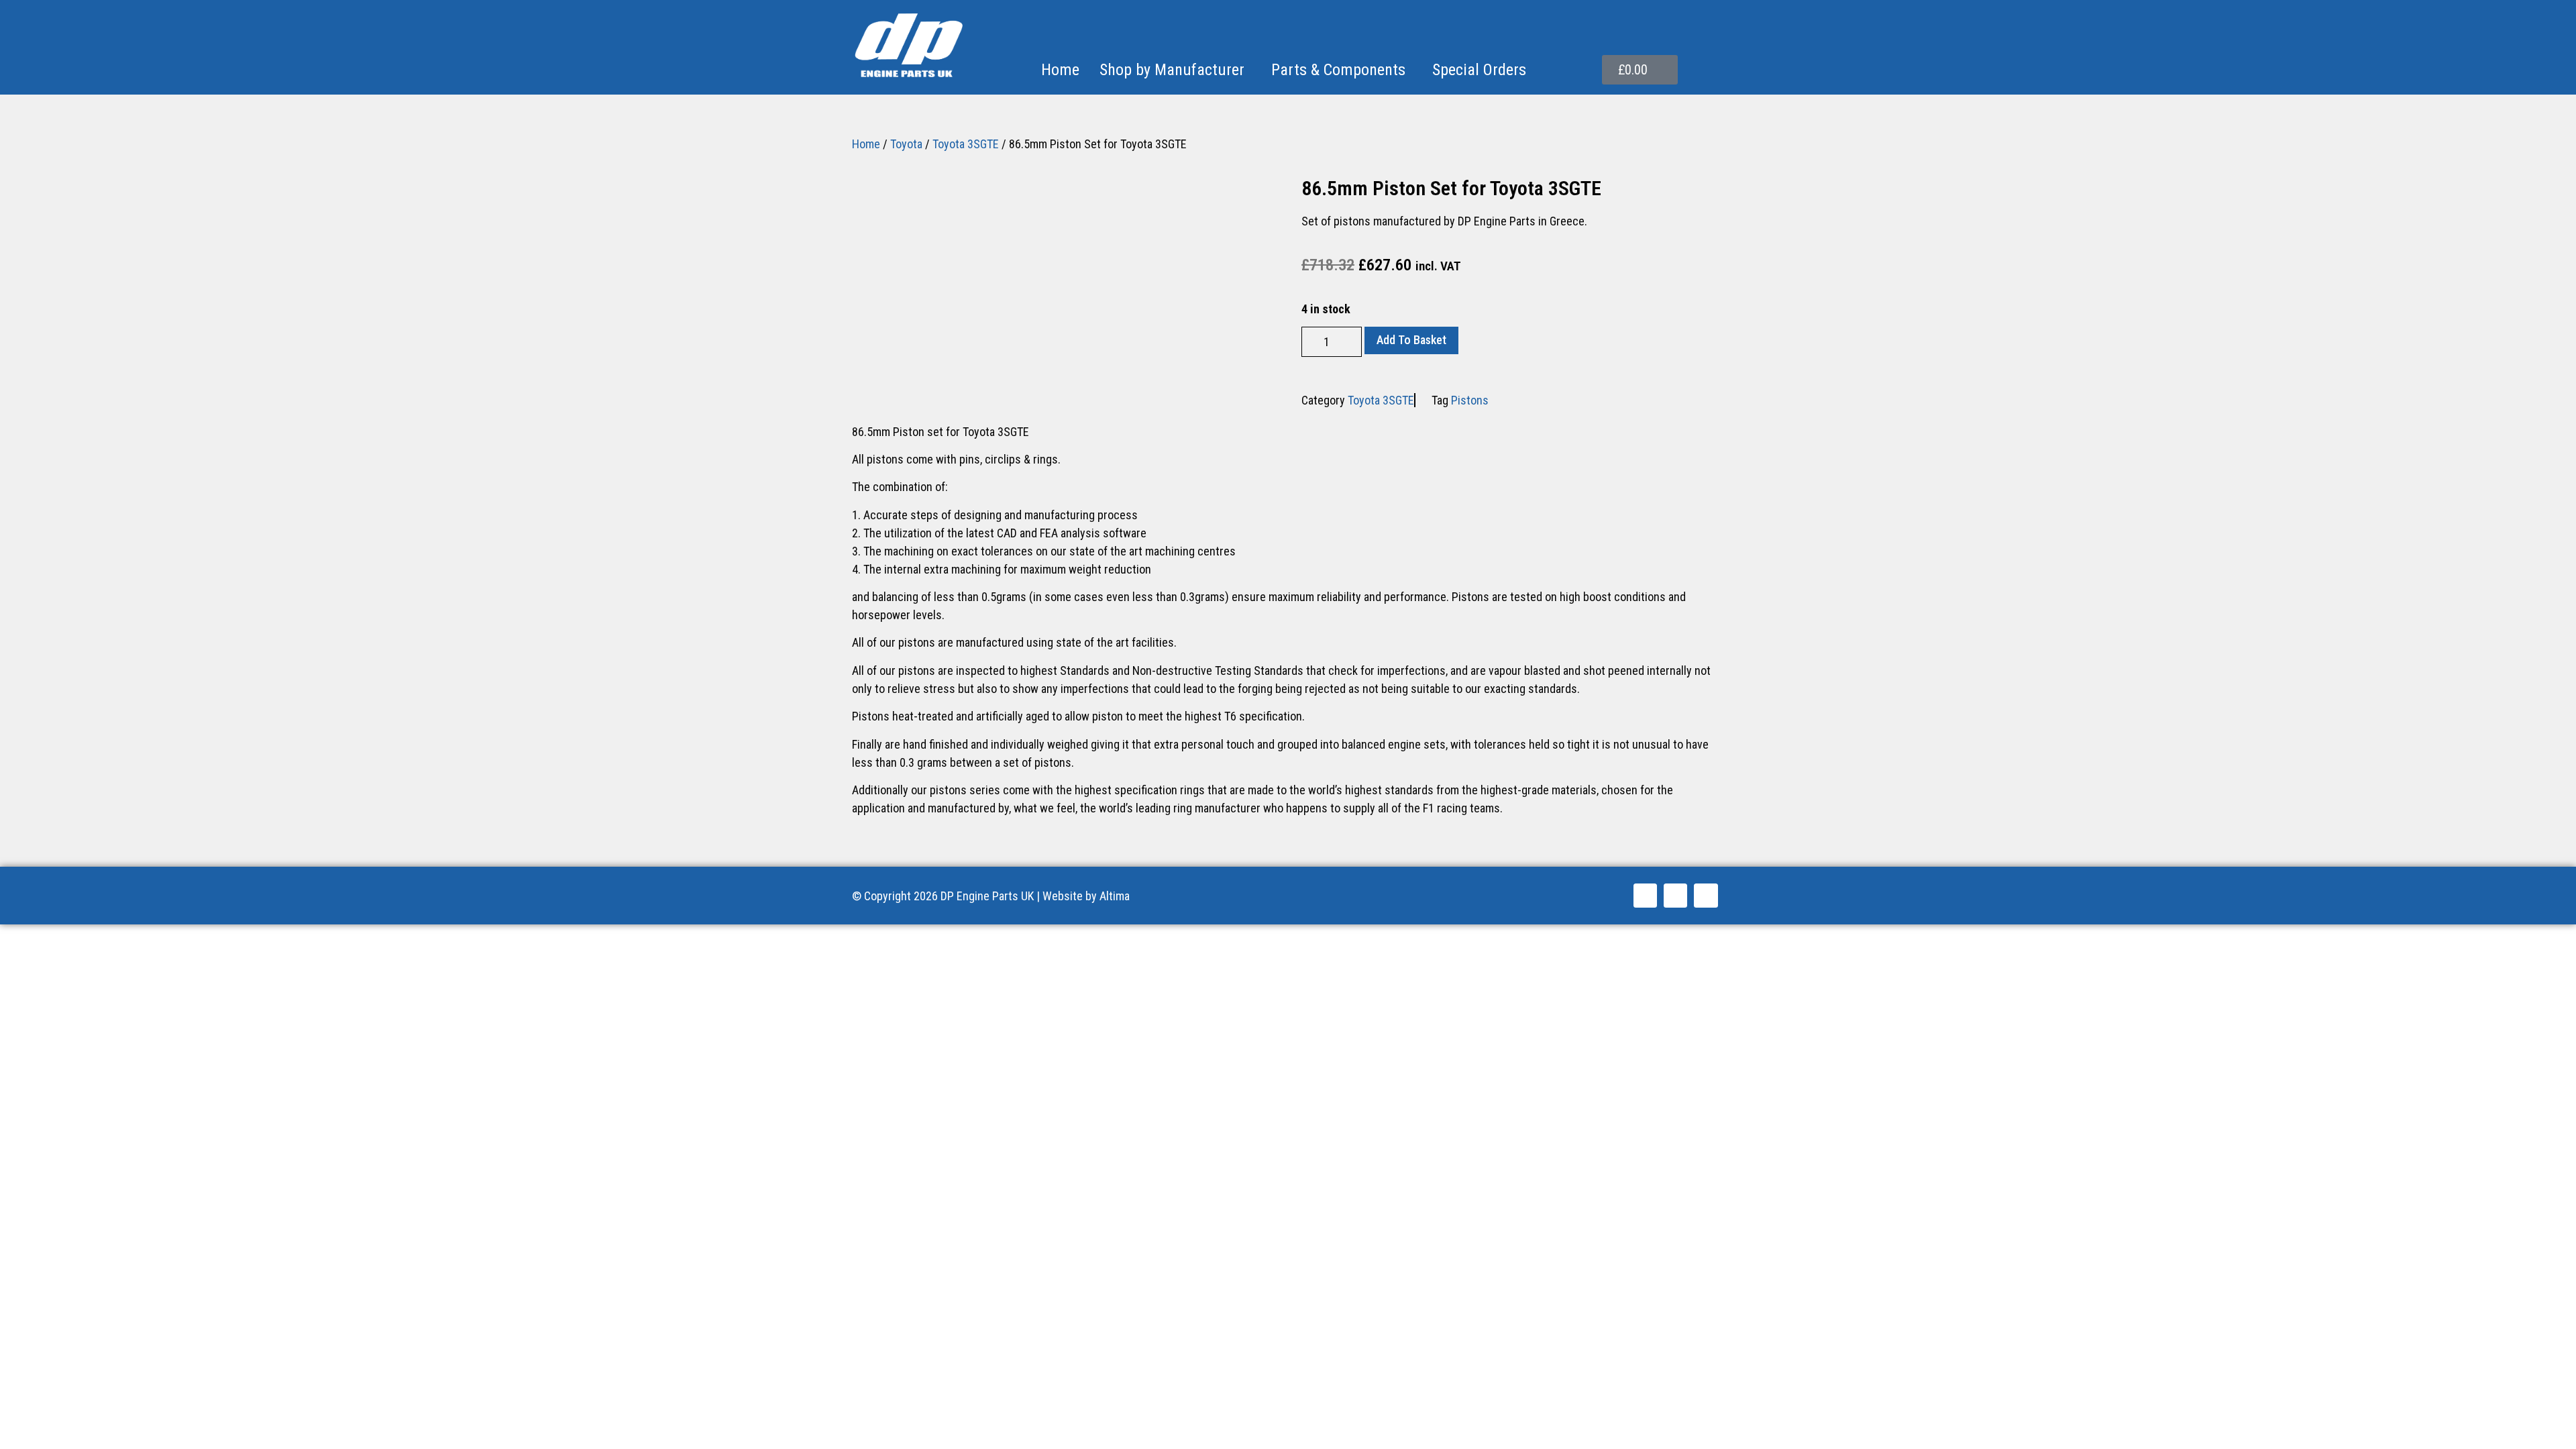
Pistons (1470, 400)
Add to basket (1411, 340)
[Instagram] (1706, 895)
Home (1060, 70)
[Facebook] (1645, 895)
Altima (1115, 896)
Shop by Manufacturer (1172, 70)
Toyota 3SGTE (966, 144)
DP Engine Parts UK (987, 896)
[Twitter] (1675, 895)
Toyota (906, 144)
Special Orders (1479, 70)
